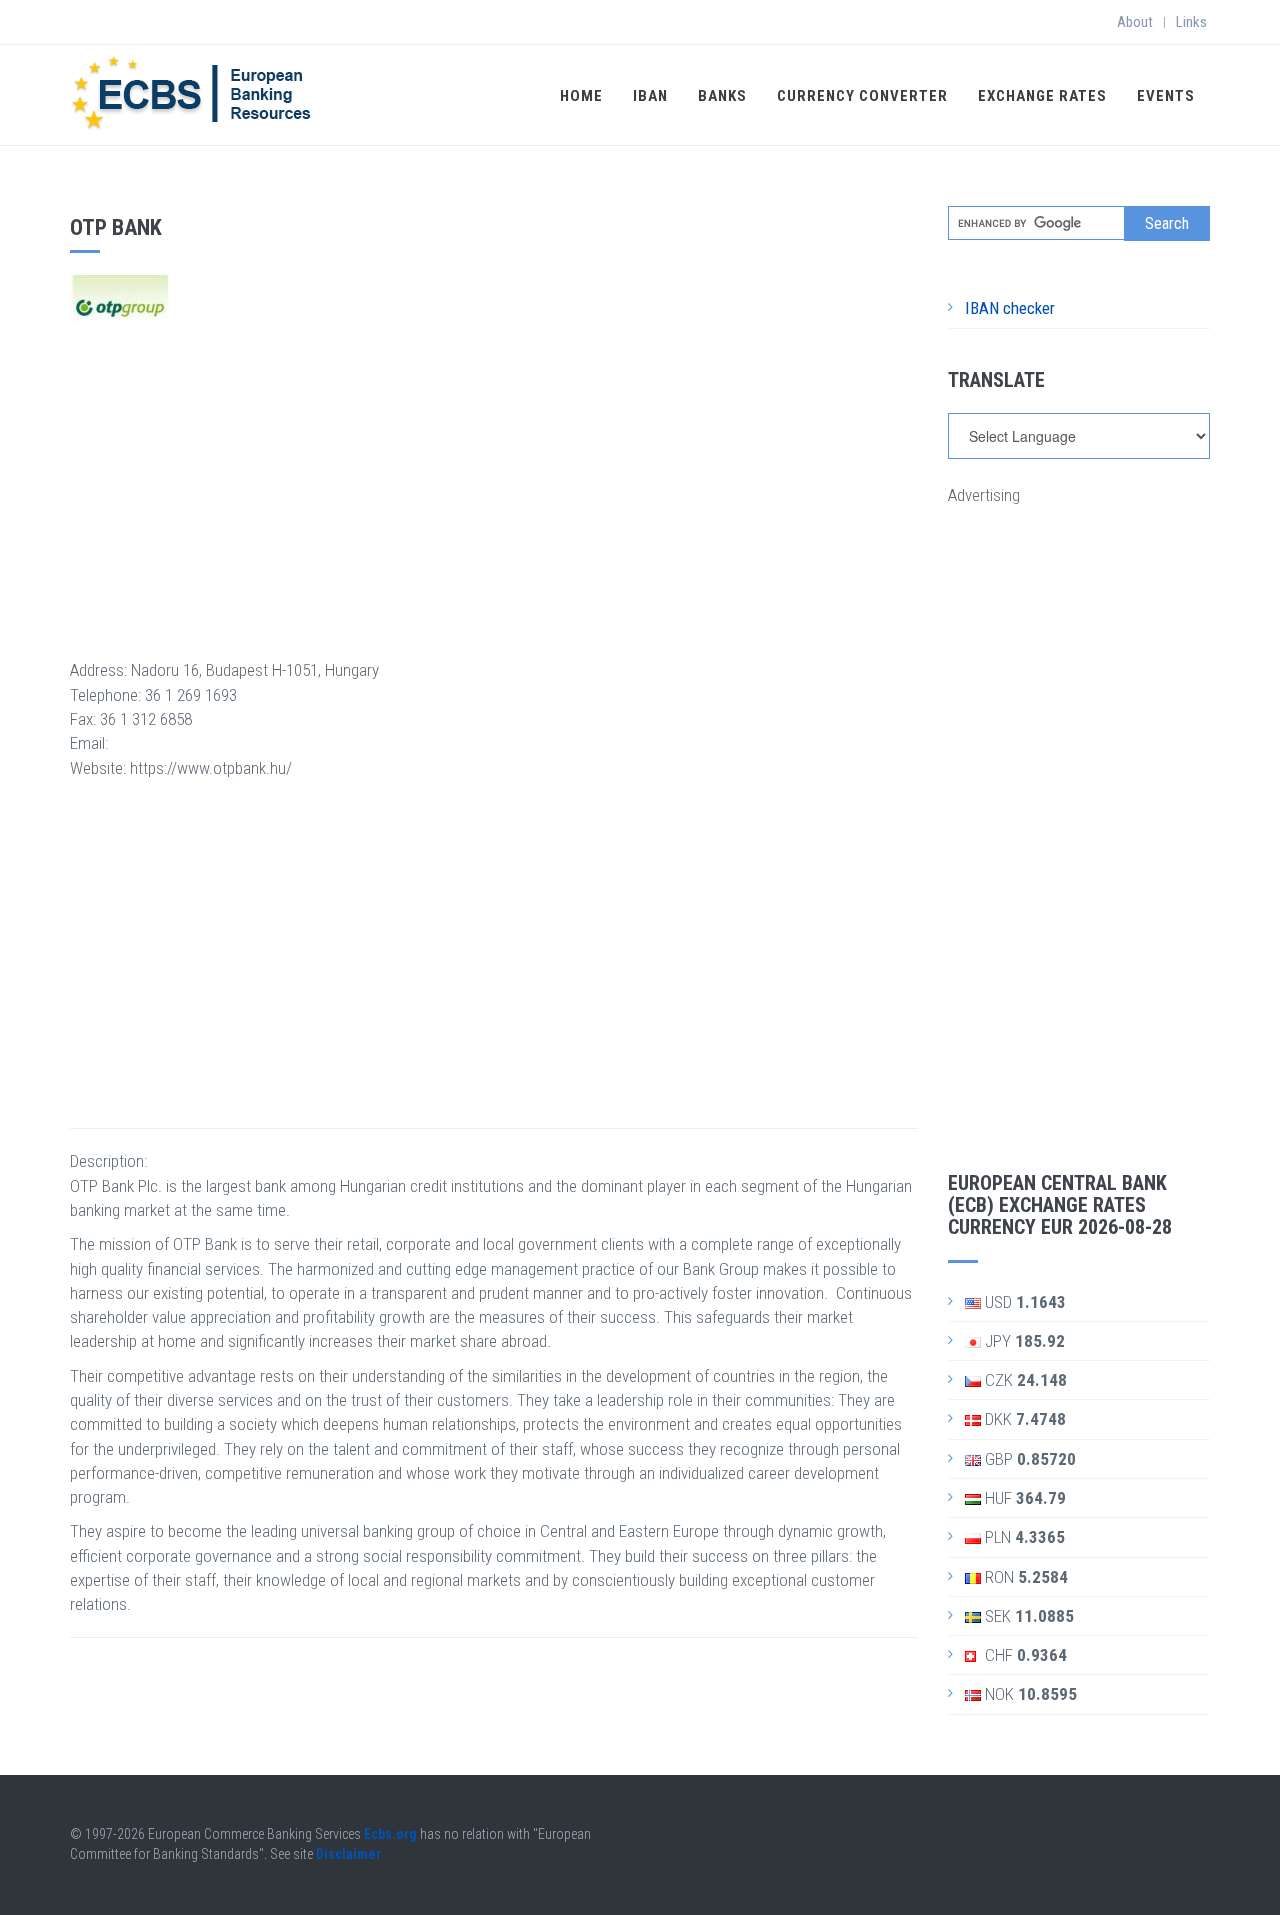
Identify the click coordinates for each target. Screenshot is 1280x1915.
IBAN (650, 96)
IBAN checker (1010, 308)
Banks (722, 96)
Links (1191, 22)
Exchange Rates (1042, 96)
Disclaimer (348, 1854)
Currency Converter (862, 96)
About (1135, 22)
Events (1166, 96)
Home (581, 96)
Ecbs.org (390, 1834)
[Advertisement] (494, 494)
